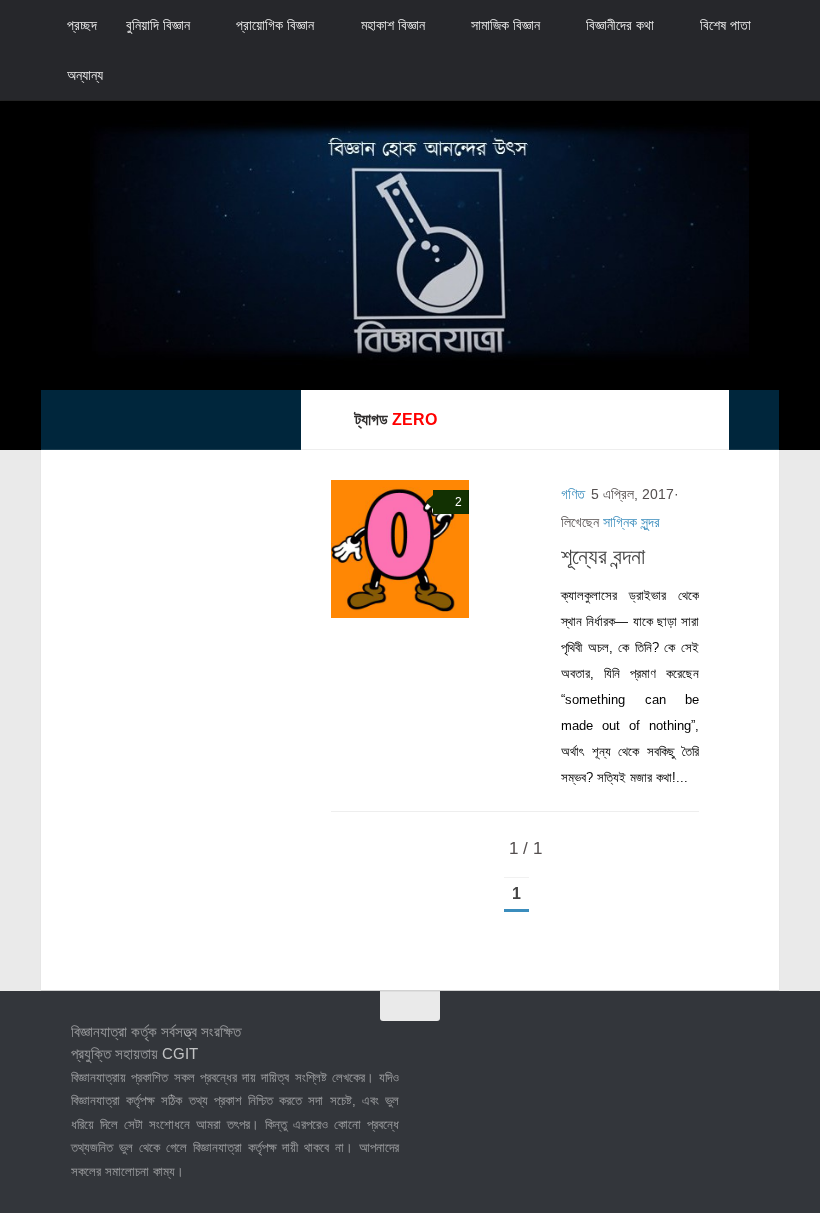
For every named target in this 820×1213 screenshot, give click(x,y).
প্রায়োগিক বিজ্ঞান (275, 25)
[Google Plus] (699, 1046)
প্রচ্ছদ (82, 25)
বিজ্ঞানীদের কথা (620, 25)
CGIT (180, 1053)
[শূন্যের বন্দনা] (400, 549)
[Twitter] (663, 1046)
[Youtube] (735, 1046)
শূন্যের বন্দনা (603, 556)
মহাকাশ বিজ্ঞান (393, 25)
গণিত (573, 494)
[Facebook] (627, 1046)
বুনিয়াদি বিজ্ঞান (158, 25)
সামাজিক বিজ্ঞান (505, 25)
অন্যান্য (85, 75)
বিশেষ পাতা (725, 25)
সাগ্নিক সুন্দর (631, 522)
